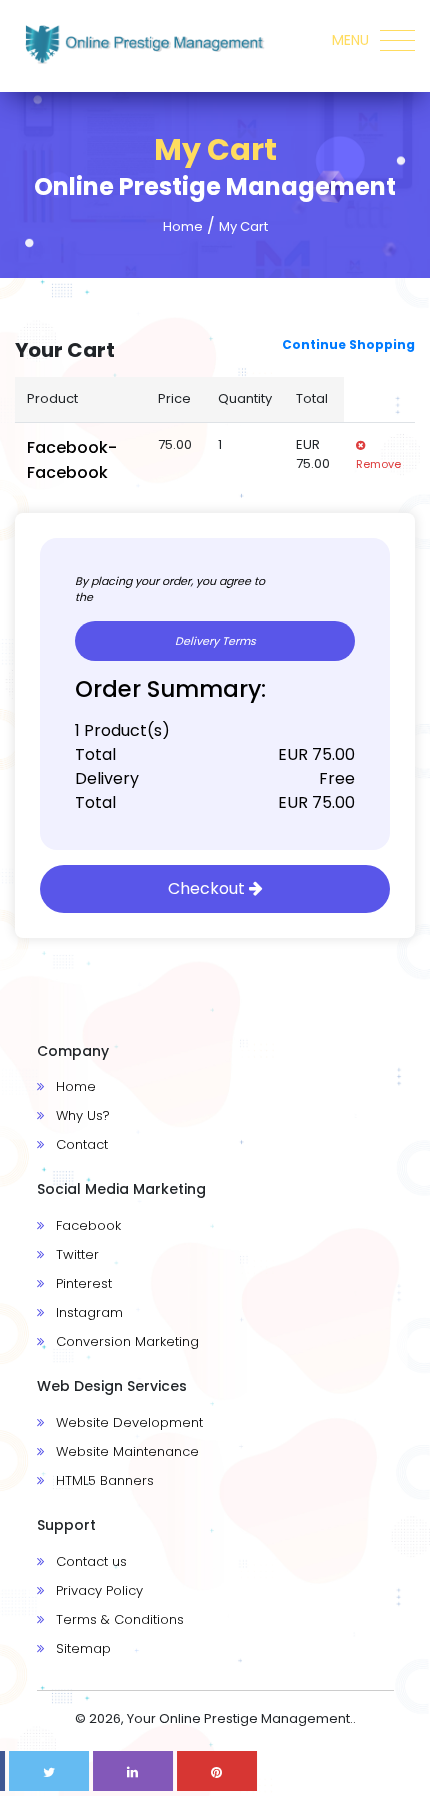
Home (183, 226)
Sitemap (81, 1648)
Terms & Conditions (118, 1619)
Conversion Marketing (125, 1341)
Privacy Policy (97, 1590)
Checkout (208, 888)
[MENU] (400, 50)
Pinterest (82, 1283)
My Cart (243, 226)
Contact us (89, 1561)
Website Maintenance (125, 1451)
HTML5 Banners (103, 1480)
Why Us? (81, 1115)
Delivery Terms (215, 641)
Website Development (127, 1422)
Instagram (87, 1312)
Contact (80, 1144)
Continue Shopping (348, 345)
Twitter (75, 1254)
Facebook (86, 1225)
